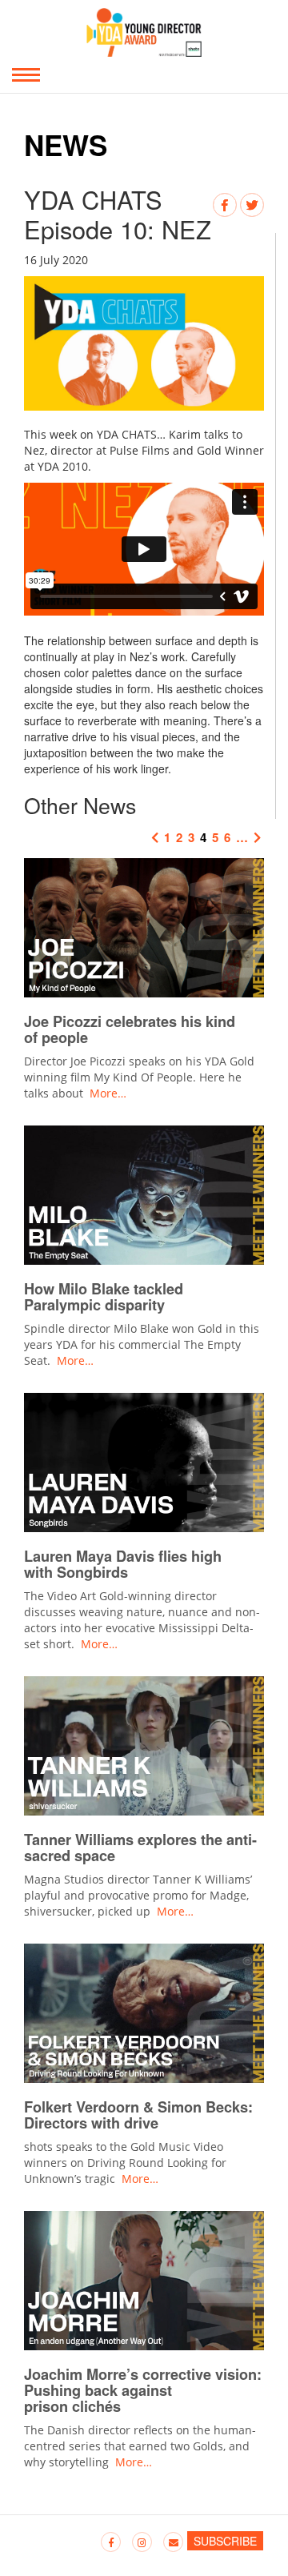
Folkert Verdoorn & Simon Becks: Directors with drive (138, 2115)
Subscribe (225, 2541)
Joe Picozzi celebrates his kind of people (130, 1029)
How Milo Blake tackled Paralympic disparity (104, 1297)
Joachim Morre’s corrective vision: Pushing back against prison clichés (143, 2390)
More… (108, 1093)
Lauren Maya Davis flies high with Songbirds (123, 1564)
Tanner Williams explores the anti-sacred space (140, 1848)
